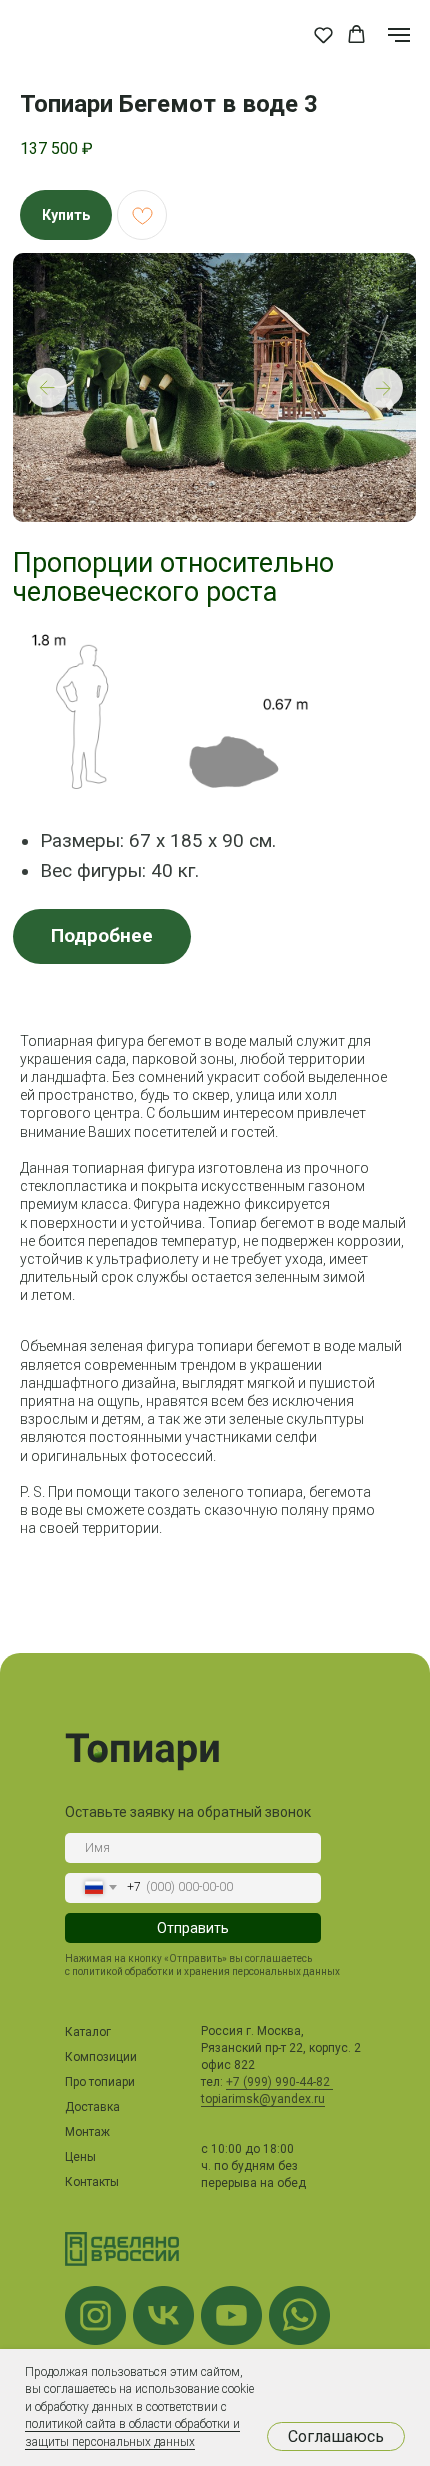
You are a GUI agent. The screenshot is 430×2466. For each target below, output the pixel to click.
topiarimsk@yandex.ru (263, 2099)
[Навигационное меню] (399, 35)
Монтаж (87, 2132)
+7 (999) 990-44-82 (279, 2082)
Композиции (101, 2057)
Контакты (92, 2182)
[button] (323, 34)
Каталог (88, 2032)
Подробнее (102, 936)
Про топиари (100, 2082)
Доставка (92, 2107)
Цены (80, 2157)
